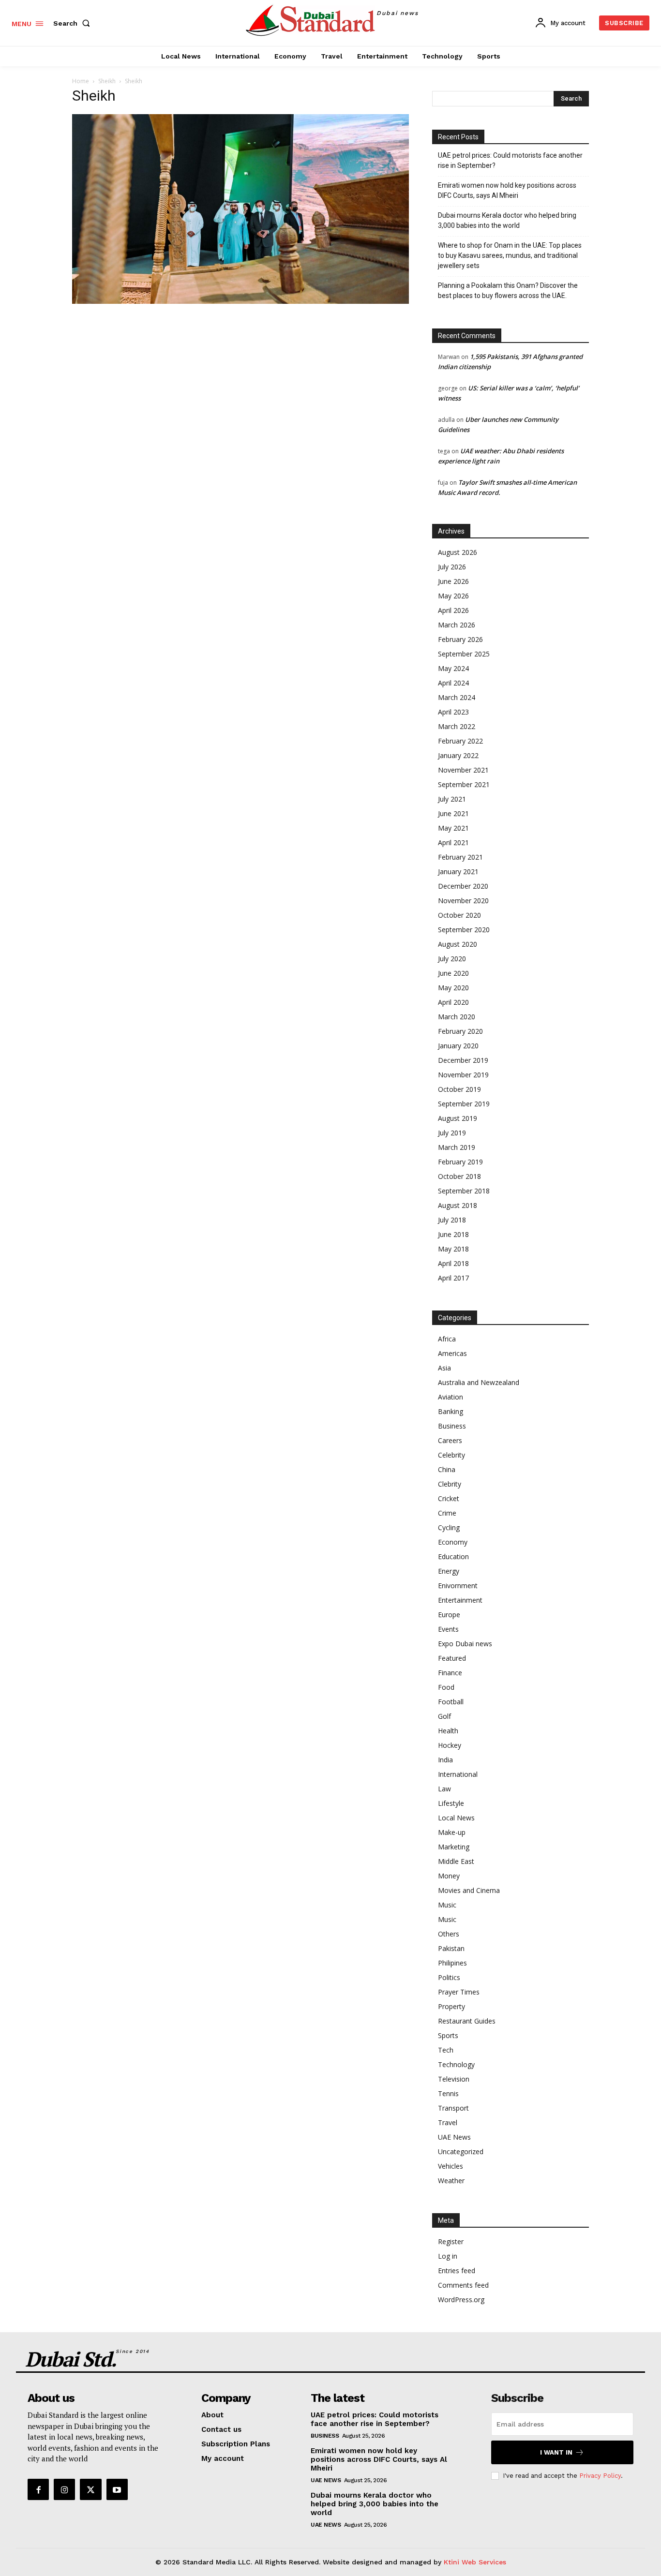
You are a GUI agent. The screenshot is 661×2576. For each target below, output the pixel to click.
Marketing (454, 1847)
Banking (451, 1411)
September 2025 (464, 654)
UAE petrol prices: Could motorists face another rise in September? (510, 160)
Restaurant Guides (467, 2021)
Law (444, 1789)
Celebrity (451, 1455)
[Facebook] (38, 2489)
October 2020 (459, 915)
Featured (452, 1658)
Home (81, 81)
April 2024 (453, 683)
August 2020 (458, 944)
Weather (451, 2181)
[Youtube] (117, 2489)
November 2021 (463, 770)
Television (454, 2079)
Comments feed (463, 2285)
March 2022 (457, 726)
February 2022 (460, 741)
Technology (456, 2064)
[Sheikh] (240, 301)
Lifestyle (451, 1803)
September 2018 (464, 1191)
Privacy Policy (600, 2476)
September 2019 (464, 1104)
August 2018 (458, 1205)
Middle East (456, 1861)
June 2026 (453, 581)
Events (448, 1629)
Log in (448, 2256)
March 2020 (457, 1017)
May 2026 (453, 596)
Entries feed (457, 2271)
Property (451, 2006)
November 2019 (463, 1075)
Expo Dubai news (465, 1644)
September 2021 (464, 784)
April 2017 (453, 1278)
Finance (450, 1673)
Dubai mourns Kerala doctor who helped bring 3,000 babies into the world (507, 220)
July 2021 (452, 799)
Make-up (452, 1832)
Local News (456, 1818)
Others (449, 1934)
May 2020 (453, 988)
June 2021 (453, 813)
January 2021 (458, 871)
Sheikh (107, 81)
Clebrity (450, 1484)
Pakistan (451, 1948)
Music (447, 1905)
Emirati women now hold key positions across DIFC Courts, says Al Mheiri (507, 190)
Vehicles (451, 2166)
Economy (453, 1542)
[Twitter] (90, 2489)
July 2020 (452, 959)
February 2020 (460, 1031)
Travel (448, 2122)
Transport (453, 2108)
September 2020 (464, 930)
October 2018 (459, 1176)
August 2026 (458, 552)
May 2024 (453, 668)
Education (453, 1556)
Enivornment (458, 1586)
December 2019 (463, 1060)
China (447, 1469)
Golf (444, 1716)
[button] (74, 23)
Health (448, 1731)
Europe (449, 1615)
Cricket (449, 1498)
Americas (452, 1353)
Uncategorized (461, 2152)
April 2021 (453, 842)
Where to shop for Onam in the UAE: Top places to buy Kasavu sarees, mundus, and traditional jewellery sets (510, 255)
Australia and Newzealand (479, 1382)
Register (451, 2241)
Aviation (451, 1397)
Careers (450, 1440)
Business (452, 1426)
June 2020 (453, 973)
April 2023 (453, 712)
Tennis (448, 2093)
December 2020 (463, 886)
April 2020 (453, 1002)
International (458, 1774)
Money (449, 1876)
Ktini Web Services (475, 2562)
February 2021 (460, 857)
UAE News (454, 2137)
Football (451, 1702)
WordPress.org (461, 2300)
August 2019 (458, 1118)
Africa (447, 1339)
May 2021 (453, 828)
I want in (556, 2452)
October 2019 (459, 1089)
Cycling (449, 1527)
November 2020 (463, 901)
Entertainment (460, 1600)
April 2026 (453, 610)
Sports (448, 2035)
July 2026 (452, 567)
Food (446, 1687)
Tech (446, 2050)
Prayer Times (459, 1992)
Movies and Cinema (469, 1890)
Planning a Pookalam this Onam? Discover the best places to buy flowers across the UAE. (508, 290)
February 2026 (460, 639)
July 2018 (452, 1220)
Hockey (450, 1745)
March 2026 (457, 625)
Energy (449, 1571)
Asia (444, 1368)
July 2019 (452, 1133)
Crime (447, 1513)
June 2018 (453, 1234)
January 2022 (458, 755)
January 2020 (458, 1046)
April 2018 (453, 1263)
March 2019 (457, 1147)
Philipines (452, 1963)
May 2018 (453, 1249)
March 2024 (457, 697)
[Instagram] (64, 2489)
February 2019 (460, 1162)
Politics (449, 1977)
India (445, 1760)
